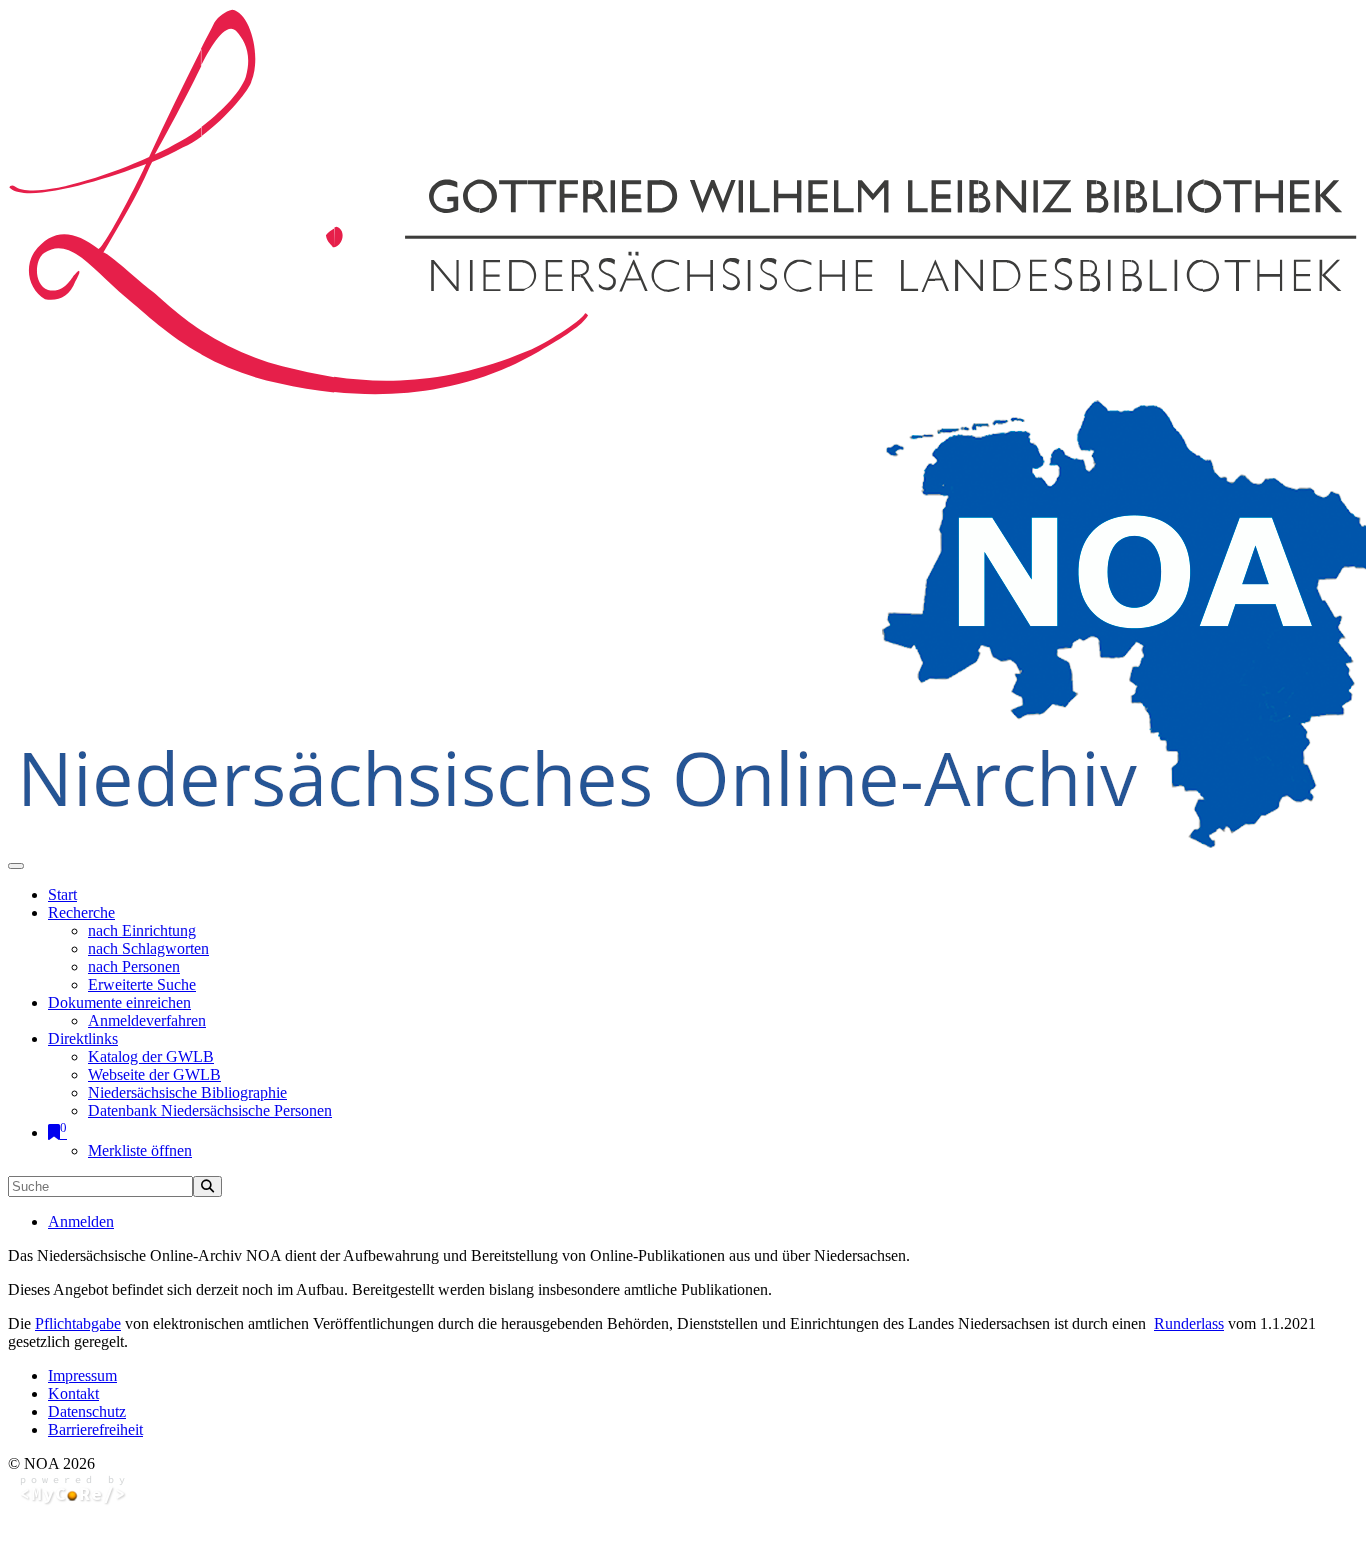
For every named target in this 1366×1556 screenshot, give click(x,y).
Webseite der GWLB (154, 1074)
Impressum (82, 1375)
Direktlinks (83, 1038)
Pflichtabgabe (78, 1323)
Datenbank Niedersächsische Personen (210, 1110)
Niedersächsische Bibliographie (187, 1092)
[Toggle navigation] (16, 866)
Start (62, 894)
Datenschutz (87, 1411)
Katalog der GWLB (151, 1056)
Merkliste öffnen (140, 1150)
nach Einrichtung (142, 930)
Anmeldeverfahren (147, 1020)
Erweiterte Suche (142, 984)
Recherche (81, 912)
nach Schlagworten (148, 948)
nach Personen (134, 966)
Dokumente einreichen (119, 1002)
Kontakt (73, 1393)
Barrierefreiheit (95, 1429)
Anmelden (81, 1221)
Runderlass (1189, 1323)
